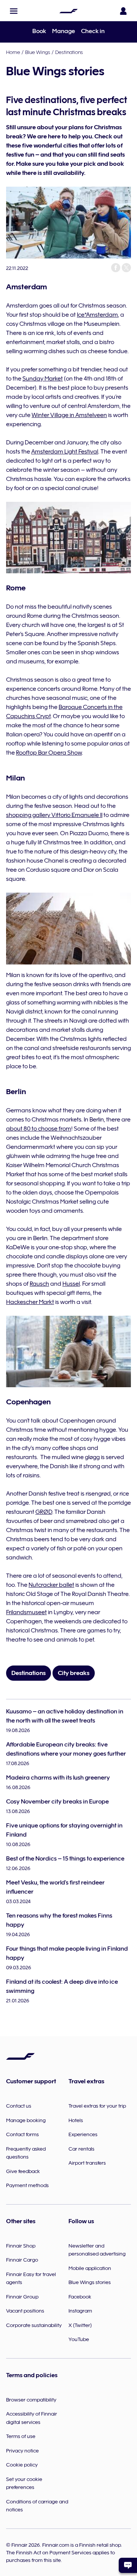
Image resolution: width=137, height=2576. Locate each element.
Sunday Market (43, 379)
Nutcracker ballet (51, 1585)
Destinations (69, 52)
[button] (14, 11)
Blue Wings (38, 52)
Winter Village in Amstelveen (69, 415)
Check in (93, 31)
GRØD (44, 1512)
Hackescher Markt (30, 1302)
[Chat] (128, 2565)
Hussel (71, 1284)
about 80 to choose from (39, 1129)
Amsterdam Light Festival (65, 452)
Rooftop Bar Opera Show (49, 753)
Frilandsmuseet (26, 1612)
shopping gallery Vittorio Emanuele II (54, 815)
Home (13, 52)
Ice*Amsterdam (97, 315)
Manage (64, 31)
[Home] (68, 11)
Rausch (39, 1284)
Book (39, 31)
